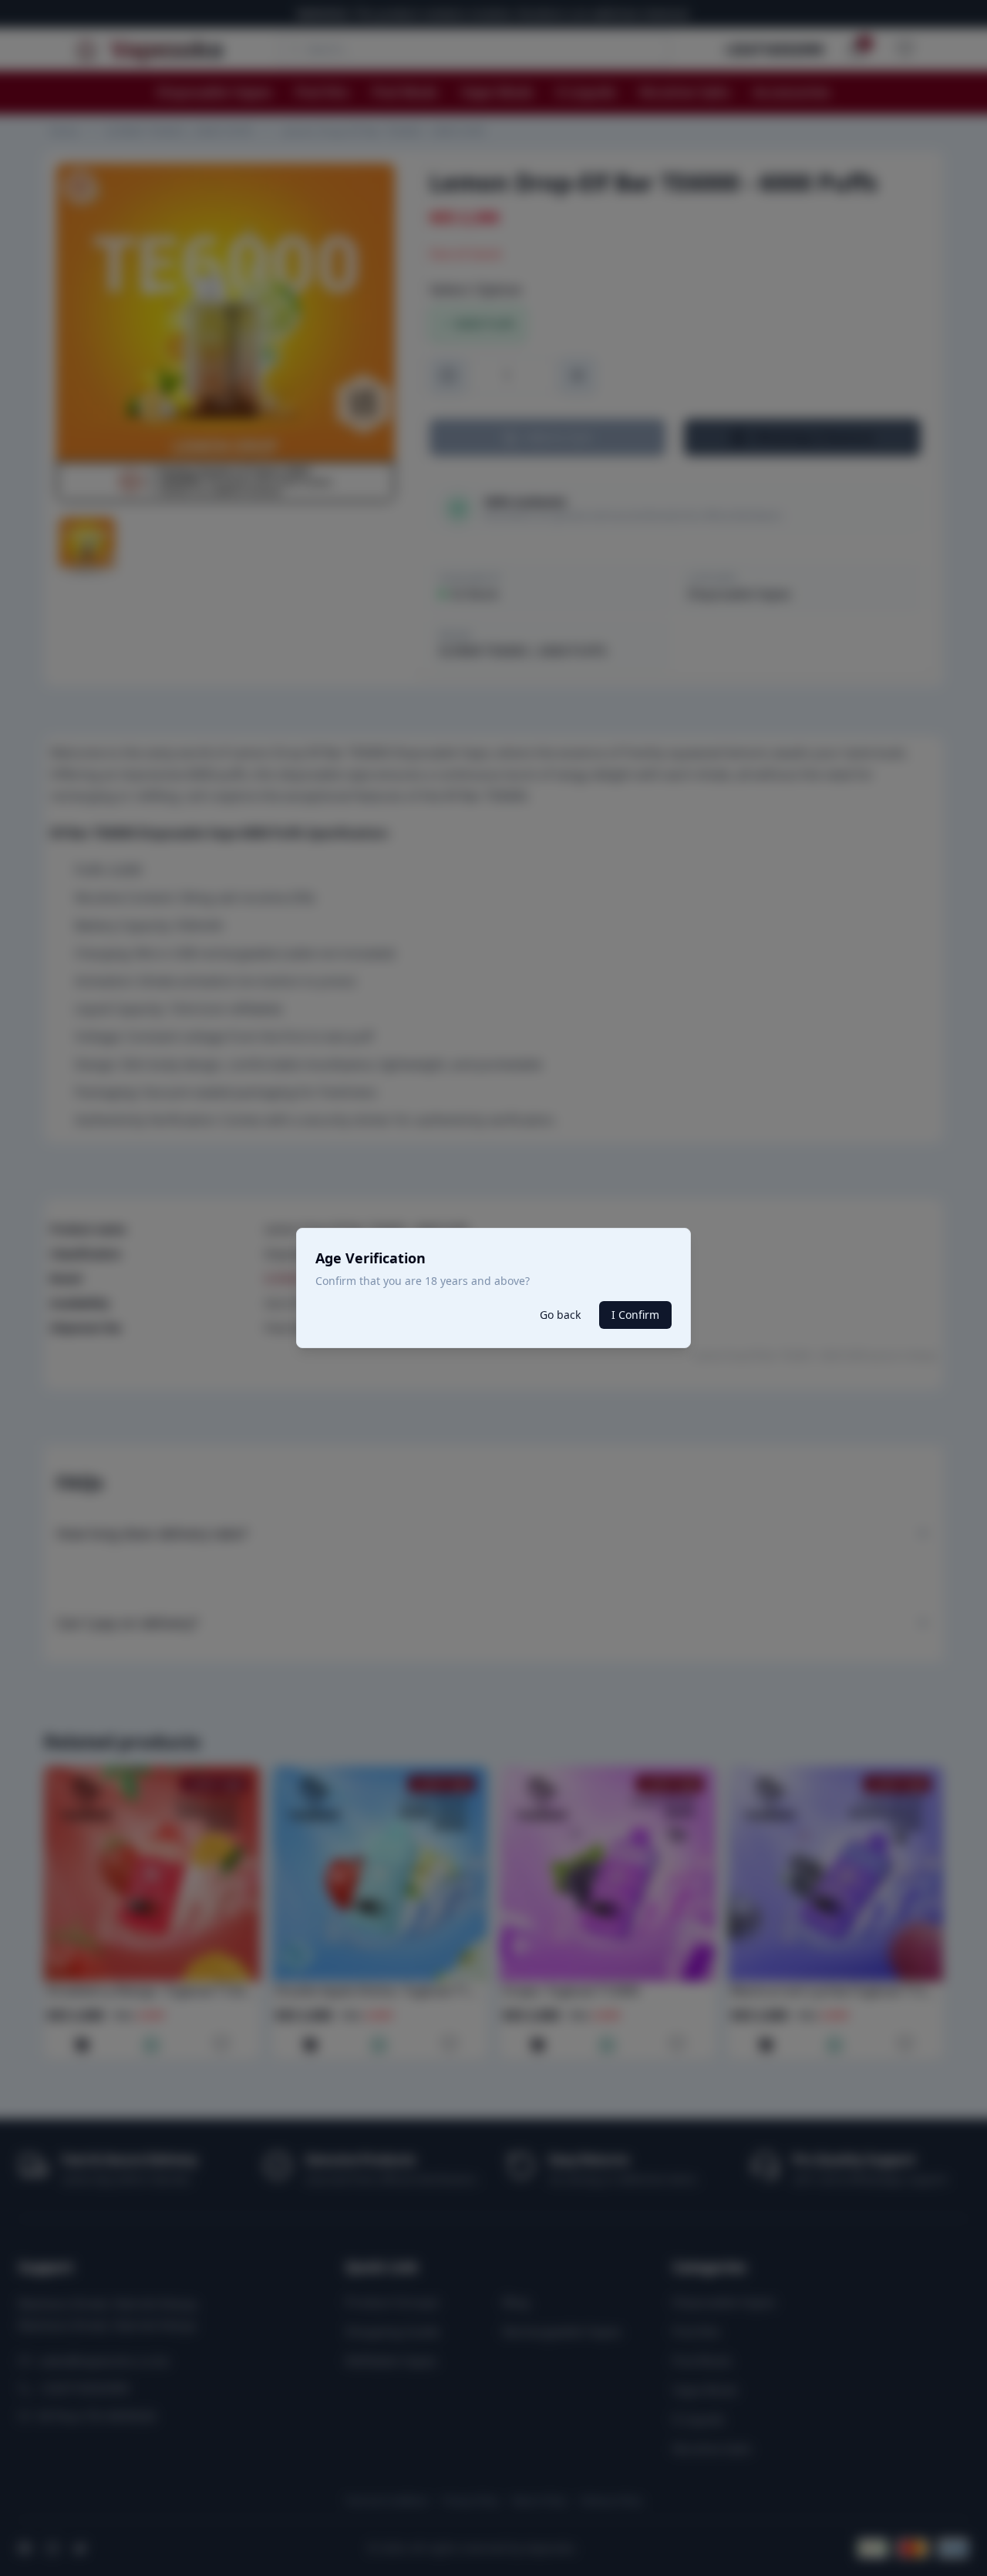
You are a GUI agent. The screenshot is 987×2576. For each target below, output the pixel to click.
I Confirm (635, 1315)
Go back (560, 1315)
